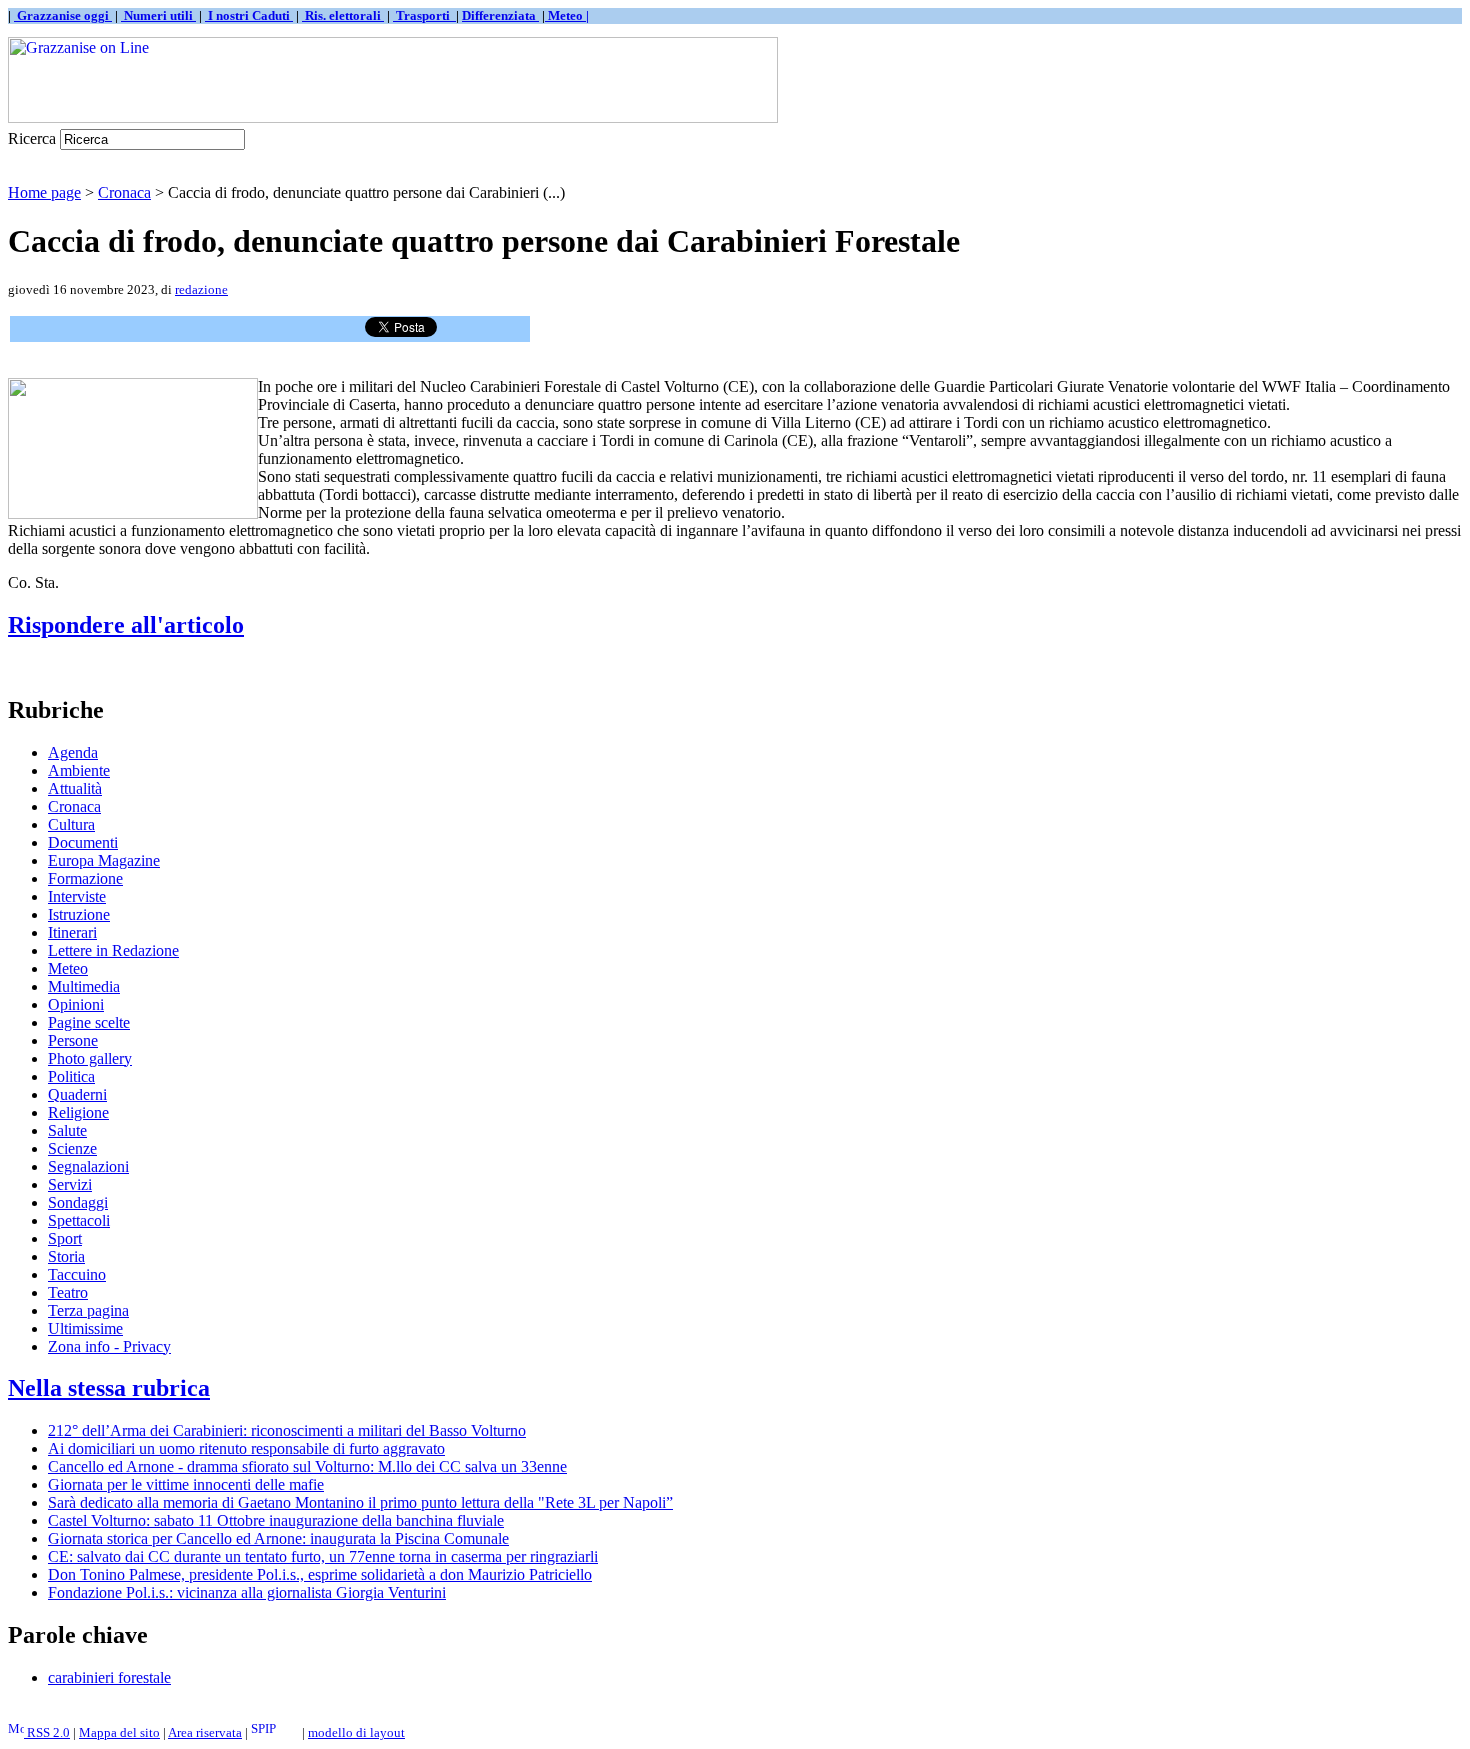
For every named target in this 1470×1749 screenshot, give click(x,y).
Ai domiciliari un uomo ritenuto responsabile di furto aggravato (246, 1448)
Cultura (71, 824)
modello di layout (356, 1732)
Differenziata (500, 15)
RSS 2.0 (47, 1732)
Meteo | (567, 15)
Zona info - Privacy (109, 1346)
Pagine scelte (89, 1022)
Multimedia (84, 986)
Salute (67, 1130)
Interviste (77, 896)
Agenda (73, 752)
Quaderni (77, 1094)
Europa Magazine (104, 860)
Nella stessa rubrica (109, 1388)
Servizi (70, 1184)
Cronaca (124, 192)
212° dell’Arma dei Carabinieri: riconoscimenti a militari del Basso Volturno (287, 1430)
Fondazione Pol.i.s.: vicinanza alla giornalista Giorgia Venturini (247, 1592)
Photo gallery (90, 1058)
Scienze (72, 1148)
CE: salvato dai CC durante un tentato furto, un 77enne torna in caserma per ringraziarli (323, 1556)
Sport (65, 1238)
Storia (66, 1256)
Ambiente (79, 770)
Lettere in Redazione (113, 950)
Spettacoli (79, 1220)
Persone (73, 1040)
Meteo (68, 968)
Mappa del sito (119, 1732)
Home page (44, 192)
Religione (78, 1112)
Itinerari (72, 932)
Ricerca (32, 138)
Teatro (68, 1292)
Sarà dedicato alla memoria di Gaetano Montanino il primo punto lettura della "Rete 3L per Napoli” (360, 1502)
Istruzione (79, 914)
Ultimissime (85, 1328)
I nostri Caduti (249, 15)
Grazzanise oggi (63, 15)
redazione (201, 289)
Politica (71, 1076)
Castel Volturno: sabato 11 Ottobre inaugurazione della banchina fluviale (276, 1520)
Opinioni (76, 1004)
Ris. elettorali (343, 15)
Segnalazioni (88, 1166)
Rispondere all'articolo (126, 625)
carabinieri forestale (109, 1677)
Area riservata (205, 1732)
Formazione (85, 878)
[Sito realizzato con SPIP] (275, 1732)
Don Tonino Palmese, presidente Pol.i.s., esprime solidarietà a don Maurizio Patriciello (320, 1574)
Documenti (83, 842)
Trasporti (424, 15)
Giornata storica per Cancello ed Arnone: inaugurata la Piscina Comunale (278, 1538)
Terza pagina (88, 1310)
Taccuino (77, 1274)
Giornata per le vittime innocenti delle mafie (186, 1484)
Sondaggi (78, 1202)
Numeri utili (158, 15)
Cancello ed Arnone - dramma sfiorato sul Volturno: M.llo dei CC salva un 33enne (307, 1466)
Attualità (75, 788)
